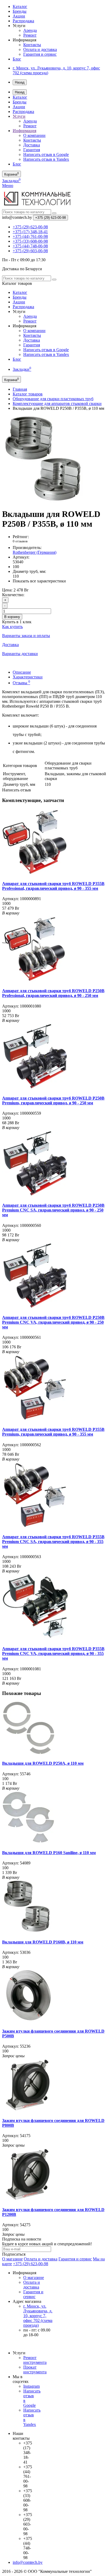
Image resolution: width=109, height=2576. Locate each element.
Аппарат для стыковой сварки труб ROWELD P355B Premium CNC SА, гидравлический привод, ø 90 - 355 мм (53, 1542)
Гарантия (32, 150)
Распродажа (23, 21)
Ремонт (30, 35)
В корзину (12, 617)
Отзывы (21, 683)
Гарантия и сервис (40, 54)
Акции (19, 16)
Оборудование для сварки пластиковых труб (53, 399)
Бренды (20, 11)
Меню (8, 186)
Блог (17, 59)
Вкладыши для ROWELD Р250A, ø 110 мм (43, 1763)
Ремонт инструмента (35, 2360)
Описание (22, 672)
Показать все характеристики (39, 581)
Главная (20, 389)
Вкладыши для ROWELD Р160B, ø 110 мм (43, 1942)
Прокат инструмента (35, 2370)
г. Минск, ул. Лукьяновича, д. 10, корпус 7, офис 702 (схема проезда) (38, 2316)
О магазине (12, 2259)
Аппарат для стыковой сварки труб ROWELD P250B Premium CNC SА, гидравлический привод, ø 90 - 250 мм (53, 1210)
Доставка (32, 145)
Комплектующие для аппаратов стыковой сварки (57, 404)
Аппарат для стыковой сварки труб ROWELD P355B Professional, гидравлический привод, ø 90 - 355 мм (53, 886)
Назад (20, 82)
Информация (24, 131)
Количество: (13, 595)
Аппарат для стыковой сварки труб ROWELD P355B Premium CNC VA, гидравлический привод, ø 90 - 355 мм (53, 1653)
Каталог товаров (28, 394)
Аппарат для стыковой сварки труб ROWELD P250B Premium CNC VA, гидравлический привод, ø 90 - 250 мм (53, 1322)
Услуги (19, 116)
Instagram (31, 2386)
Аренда (30, 30)
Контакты (32, 45)
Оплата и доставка (40, 49)
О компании (34, 135)
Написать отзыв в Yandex (46, 159)
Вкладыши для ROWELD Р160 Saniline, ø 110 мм (49, 1853)
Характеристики (28, 677)
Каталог (20, 6)
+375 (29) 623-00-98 (31, 2264)
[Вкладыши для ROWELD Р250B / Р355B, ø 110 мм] (46, 501)
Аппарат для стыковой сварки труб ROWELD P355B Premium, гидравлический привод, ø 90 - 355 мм (53, 1432)
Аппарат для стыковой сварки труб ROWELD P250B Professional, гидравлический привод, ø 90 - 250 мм (53, 993)
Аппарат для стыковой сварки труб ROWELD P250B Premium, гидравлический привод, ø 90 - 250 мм (53, 1100)
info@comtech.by (28, 2562)
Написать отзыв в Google (46, 154)
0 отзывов (20, 541)
